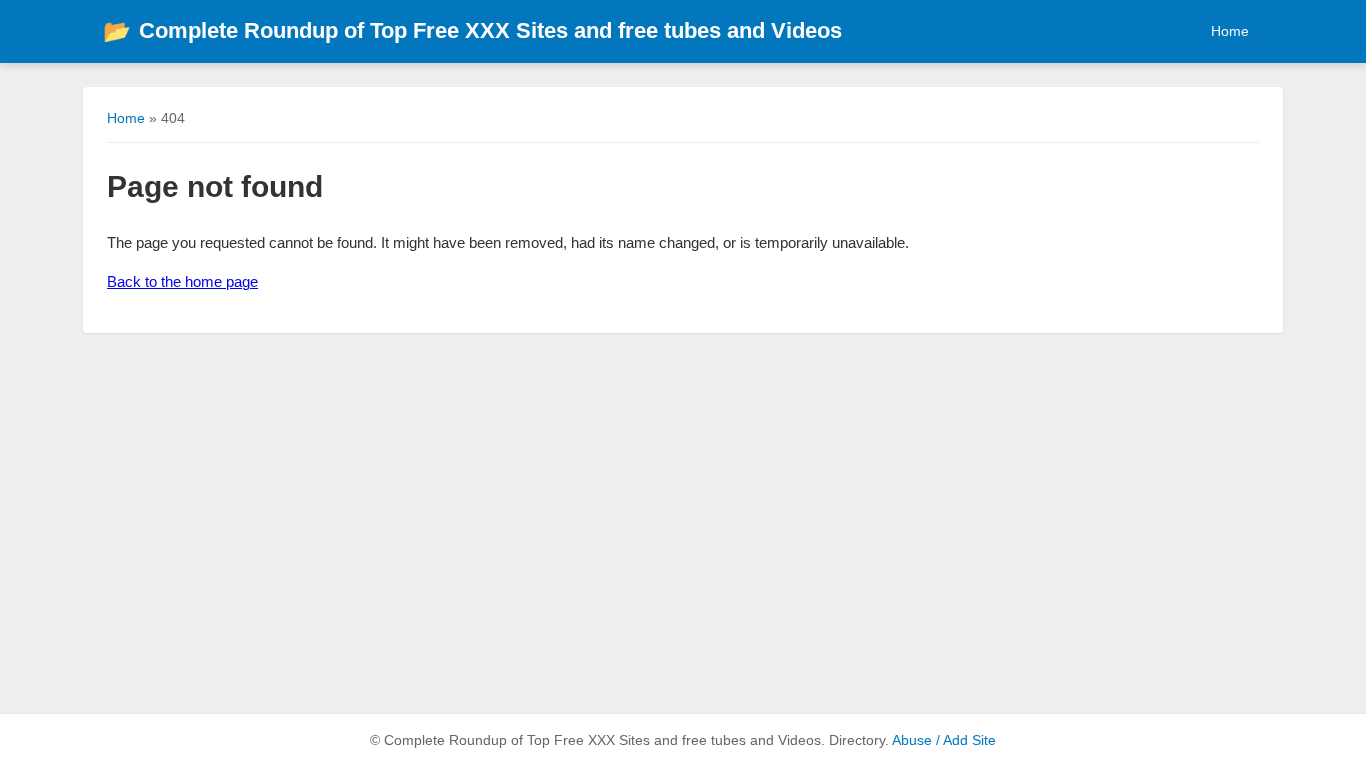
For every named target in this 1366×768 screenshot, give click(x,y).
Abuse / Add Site (944, 740)
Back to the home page (182, 281)
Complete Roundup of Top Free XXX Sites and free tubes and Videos (472, 30)
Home (1230, 31)
